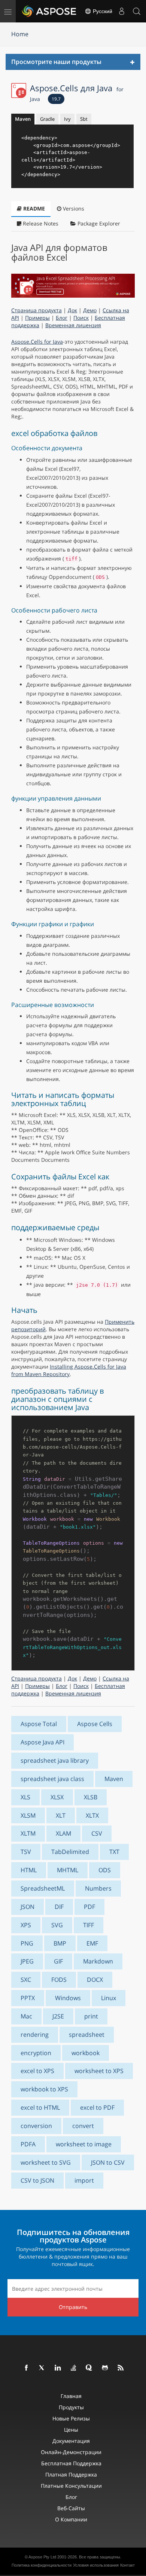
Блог (62, 318)
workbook (86, 2053)
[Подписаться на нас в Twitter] (42, 2368)
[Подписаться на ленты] (121, 2368)
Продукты (71, 2407)
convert (83, 2126)
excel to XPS (37, 2071)
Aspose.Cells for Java (37, 342)
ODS (105, 1870)
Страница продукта (36, 310)
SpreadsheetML (43, 1888)
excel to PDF (97, 2107)
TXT (114, 1852)
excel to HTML (40, 2107)
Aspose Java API (42, 1742)
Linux (109, 1998)
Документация (71, 2441)
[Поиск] (137, 11)
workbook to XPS (44, 2089)
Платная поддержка (71, 2474)
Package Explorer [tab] (98, 223)
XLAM (63, 1833)
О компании (71, 2519)
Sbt (84, 119)
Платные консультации (71, 2486)
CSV (97, 1833)
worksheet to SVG (46, 2162)
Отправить (73, 2307)
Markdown (98, 1961)
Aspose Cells (95, 1724)
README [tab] (33, 208)
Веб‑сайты (71, 2508)
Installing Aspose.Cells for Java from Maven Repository (69, 1370)
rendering (35, 2035)
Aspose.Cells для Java (77, 92)
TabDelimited (70, 1852)
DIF (59, 1907)
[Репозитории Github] (105, 2368)
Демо (90, 310)
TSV (26, 1852)
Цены (71, 2430)
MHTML (68, 1870)
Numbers (98, 1888)
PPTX (28, 1998)
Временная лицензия (73, 325)
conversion (36, 2126)
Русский (102, 11)
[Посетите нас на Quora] (89, 2368)
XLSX (57, 1797)
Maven (23, 119)
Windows (68, 1998)
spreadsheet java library (55, 1760)
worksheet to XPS (99, 2071)
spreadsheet (87, 2035)
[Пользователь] (122, 11)
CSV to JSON (37, 2180)
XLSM (28, 1815)
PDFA (28, 2144)
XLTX (92, 1815)
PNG (27, 1943)
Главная (71, 2396)
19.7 (56, 99)
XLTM (28, 1833)
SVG (57, 1925)
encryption (36, 2053)
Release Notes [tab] (40, 223)
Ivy (67, 119)
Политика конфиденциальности (42, 2565)
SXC (26, 1980)
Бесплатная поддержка (71, 2463)
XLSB (91, 1797)
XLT (61, 1815)
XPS (26, 1925)
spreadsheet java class (52, 1779)
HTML (29, 1870)
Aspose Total (39, 1724)
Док (72, 310)
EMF (92, 1943)
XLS (25, 1797)
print (91, 2016)
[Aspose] (49, 11)
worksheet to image (84, 2144)
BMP (60, 1943)
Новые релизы (71, 2418)
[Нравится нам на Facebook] (27, 2368)
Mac (26, 2016)
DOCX (95, 1980)
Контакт (127, 2565)
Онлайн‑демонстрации (71, 2452)
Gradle (47, 119)
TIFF (89, 1925)
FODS (59, 1980)
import (84, 2180)
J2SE (58, 2016)
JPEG (27, 1961)
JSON (28, 1907)
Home (20, 34)
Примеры (37, 318)
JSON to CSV (108, 2162)
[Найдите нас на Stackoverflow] (74, 2368)
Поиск (81, 318)
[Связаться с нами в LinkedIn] (58, 2368)
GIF (58, 1961)
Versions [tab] (73, 208)
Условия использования (96, 2565)
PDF (89, 1907)
